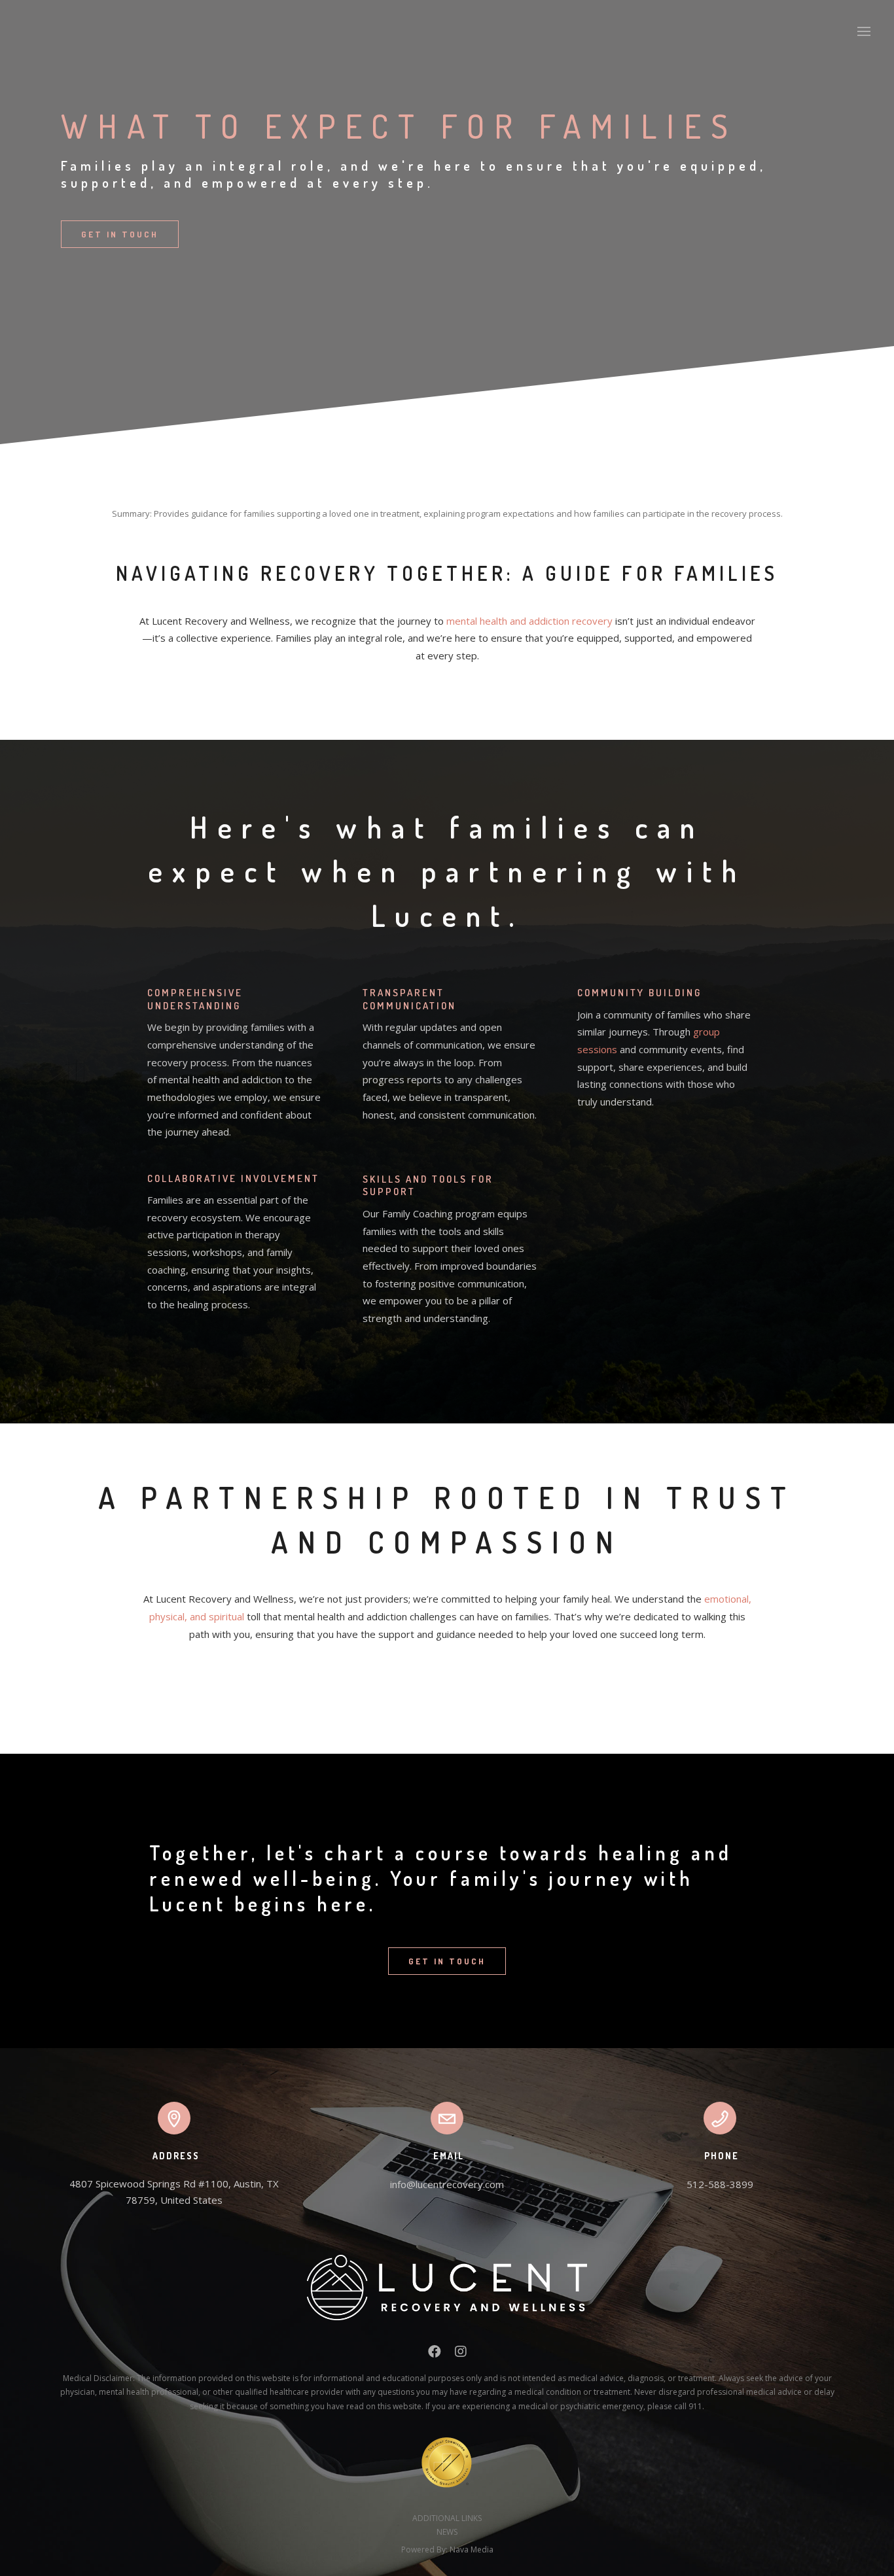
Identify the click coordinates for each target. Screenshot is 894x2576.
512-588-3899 (720, 2184)
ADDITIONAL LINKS (447, 2518)
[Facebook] (435, 2354)
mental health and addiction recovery (529, 621)
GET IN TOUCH (120, 234)
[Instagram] (461, 2354)
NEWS (447, 2532)
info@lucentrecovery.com (447, 2184)
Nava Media (472, 2550)
